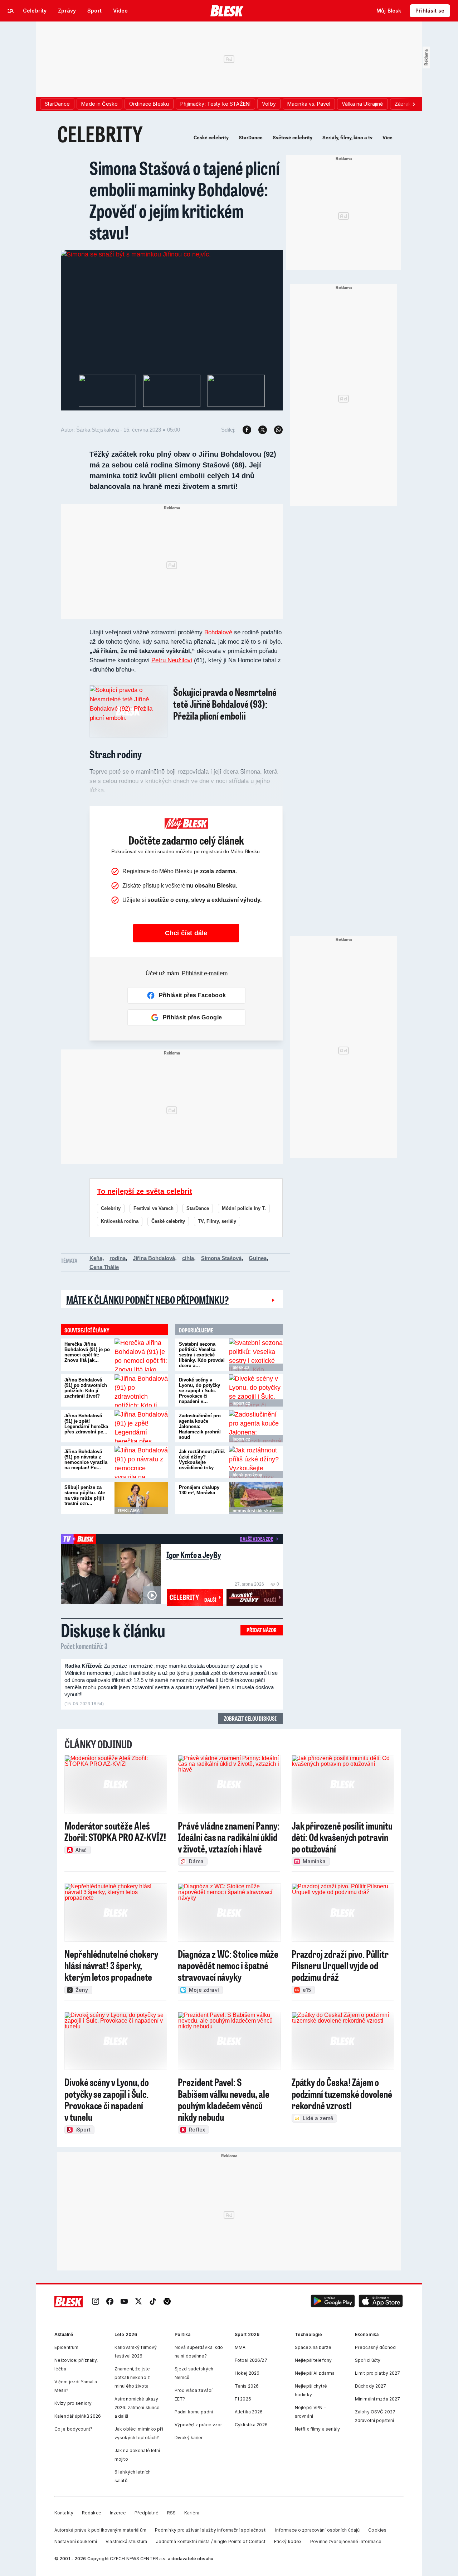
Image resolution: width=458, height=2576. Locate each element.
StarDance (251, 138)
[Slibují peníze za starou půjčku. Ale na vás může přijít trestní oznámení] (141, 1498)
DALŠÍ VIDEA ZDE (256, 1539)
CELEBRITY (100, 134)
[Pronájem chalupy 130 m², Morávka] (256, 1498)
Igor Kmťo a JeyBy (194, 1555)
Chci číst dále (186, 933)
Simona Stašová (221, 1258)
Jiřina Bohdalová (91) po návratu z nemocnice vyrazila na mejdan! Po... (86, 1460)
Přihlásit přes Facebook (192, 995)
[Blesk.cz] (227, 11)
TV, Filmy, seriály (217, 1221)
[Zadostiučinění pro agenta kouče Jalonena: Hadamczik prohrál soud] (256, 1426)
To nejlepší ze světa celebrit (145, 1191)
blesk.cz (241, 1368)
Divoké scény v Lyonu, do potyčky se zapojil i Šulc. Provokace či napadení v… (199, 1391)
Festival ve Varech (154, 1208)
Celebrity (111, 1208)
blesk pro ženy (247, 1475)
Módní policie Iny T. (244, 1208)
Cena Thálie (104, 1267)
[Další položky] (414, 104)
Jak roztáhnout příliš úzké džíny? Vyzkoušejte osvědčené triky (202, 1460)
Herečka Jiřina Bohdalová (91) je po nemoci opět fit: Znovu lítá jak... (87, 1352)
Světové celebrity (293, 138)
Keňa (96, 1258)
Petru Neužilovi (172, 660)
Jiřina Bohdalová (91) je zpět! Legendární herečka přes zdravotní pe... (86, 1424)
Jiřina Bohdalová (154, 1258)
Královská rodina (120, 1221)
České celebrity (211, 138)
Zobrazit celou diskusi (250, 1718)
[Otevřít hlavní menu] (11, 11)
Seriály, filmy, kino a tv (347, 138)
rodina (118, 1258)
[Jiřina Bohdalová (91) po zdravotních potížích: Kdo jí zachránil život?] (141, 1390)
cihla (188, 1258)
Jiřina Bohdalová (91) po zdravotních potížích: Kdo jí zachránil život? (86, 1388)
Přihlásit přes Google (193, 1017)
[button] (333, 2302)
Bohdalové (218, 632)
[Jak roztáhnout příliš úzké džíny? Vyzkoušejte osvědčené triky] (256, 1462)
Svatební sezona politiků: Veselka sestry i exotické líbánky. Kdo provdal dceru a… (202, 1355)
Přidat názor (262, 1630)
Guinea (258, 1258)
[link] (96, 2302)
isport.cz (241, 1403)
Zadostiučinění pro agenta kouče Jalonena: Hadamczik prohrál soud (200, 1426)
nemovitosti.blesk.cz (254, 1511)
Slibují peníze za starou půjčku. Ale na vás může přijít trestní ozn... (85, 1495)
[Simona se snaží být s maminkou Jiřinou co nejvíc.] (136, 254)
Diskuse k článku (113, 1630)
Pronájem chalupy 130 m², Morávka (199, 1490)
